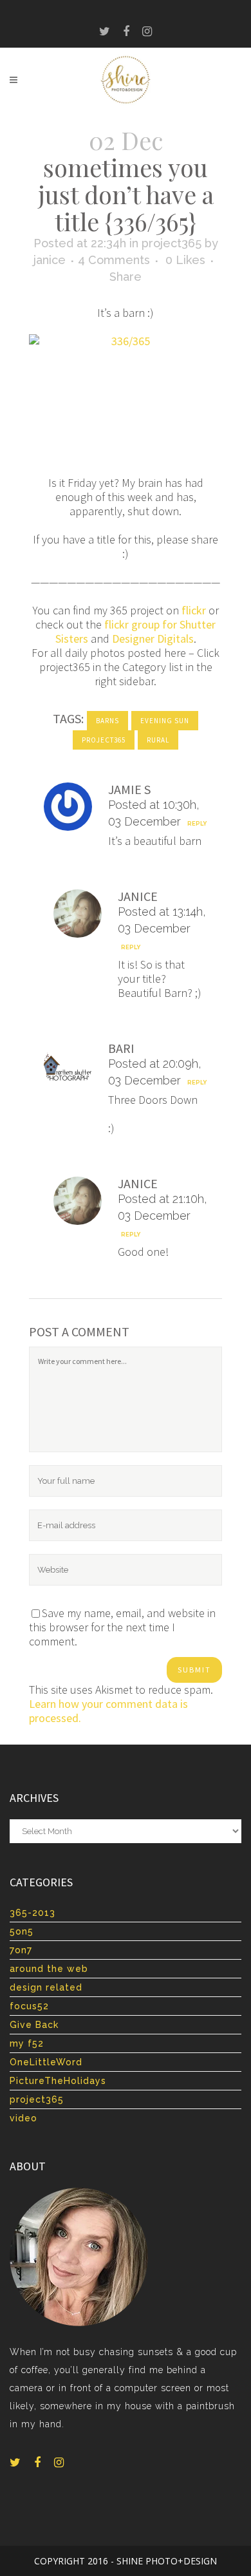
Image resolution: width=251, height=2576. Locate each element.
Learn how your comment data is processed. (108, 1711)
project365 (172, 243)
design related (46, 1987)
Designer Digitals (153, 639)
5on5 (22, 1931)
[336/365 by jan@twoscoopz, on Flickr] (126, 398)
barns (107, 721)
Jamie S (129, 789)
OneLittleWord (46, 2062)
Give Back (34, 2025)
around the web (49, 1969)
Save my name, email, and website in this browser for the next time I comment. (122, 1627)
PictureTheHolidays (58, 2081)
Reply (197, 824)
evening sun (165, 721)
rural (158, 740)
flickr (194, 610)
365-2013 (33, 1913)
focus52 (29, 2006)
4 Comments (114, 260)
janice (50, 260)
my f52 (27, 2043)
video (23, 2118)
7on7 (21, 1950)
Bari (121, 1048)
